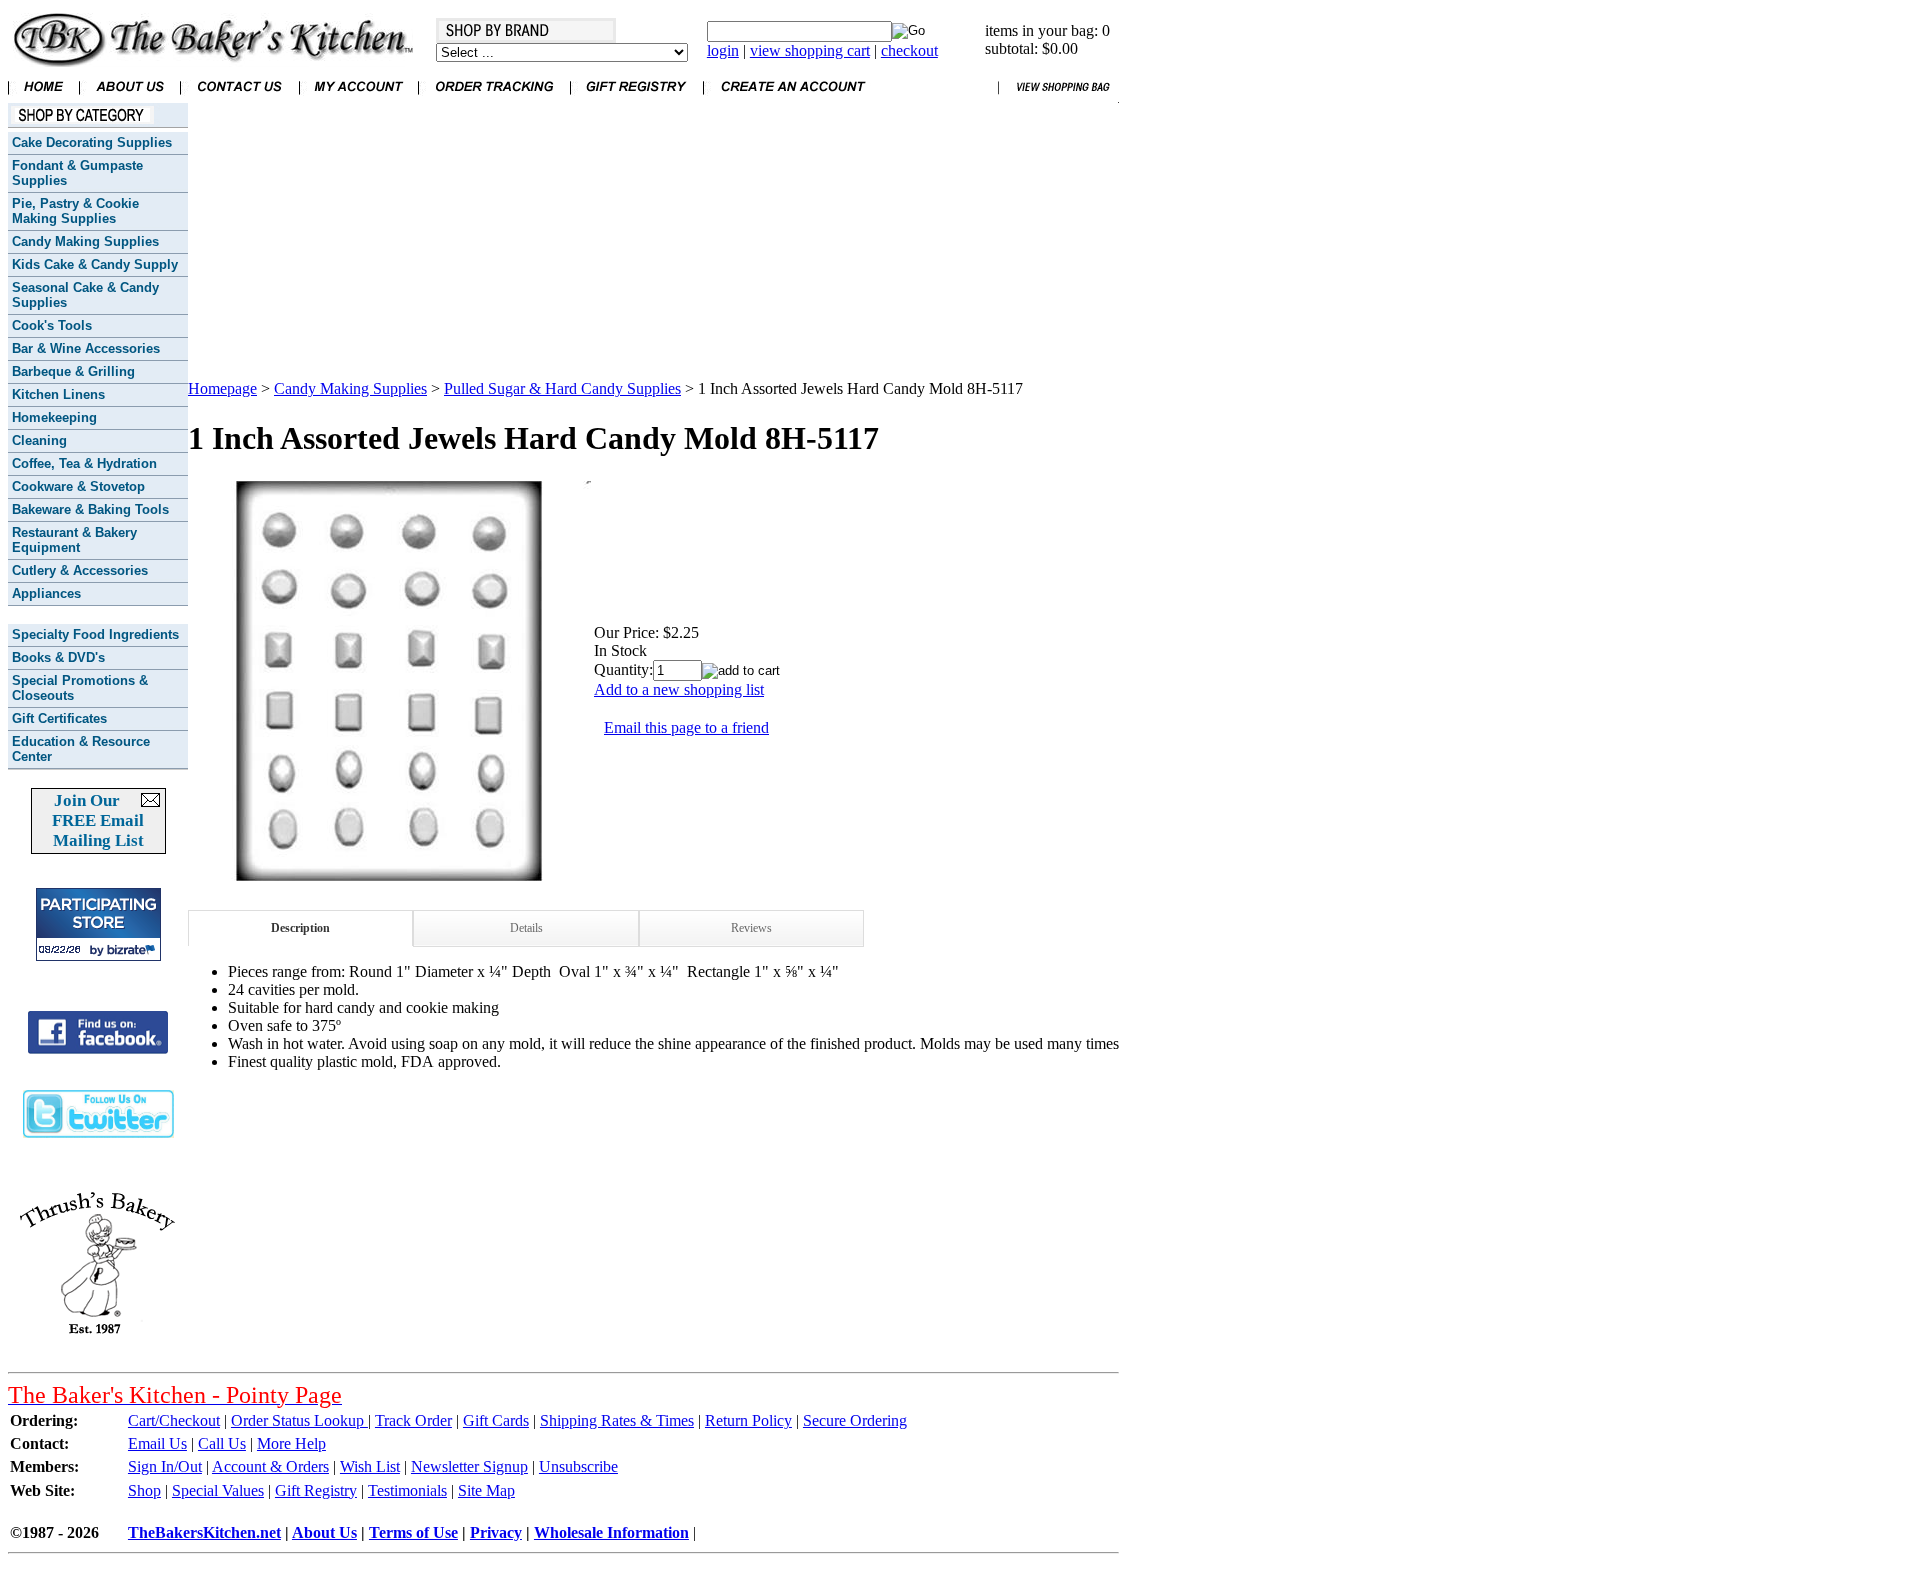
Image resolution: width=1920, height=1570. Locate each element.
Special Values (218, 1490)
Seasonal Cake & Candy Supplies (85, 295)
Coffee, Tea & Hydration (84, 463)
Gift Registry (316, 1490)
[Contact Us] (239, 97)
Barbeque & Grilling (73, 371)
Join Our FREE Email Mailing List (98, 820)
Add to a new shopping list (679, 689)
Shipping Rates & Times (617, 1420)
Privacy (496, 1532)
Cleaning (39, 440)
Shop (144, 1490)
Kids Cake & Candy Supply (95, 264)
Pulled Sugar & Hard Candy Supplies (562, 388)
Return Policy (748, 1420)
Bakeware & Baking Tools (90, 509)
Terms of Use (413, 1532)
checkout (909, 50)
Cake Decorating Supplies (92, 142)
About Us (324, 1532)
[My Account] (358, 97)
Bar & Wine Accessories (86, 348)
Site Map (486, 1490)
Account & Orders (270, 1466)
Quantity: (623, 669)
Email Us (157, 1443)
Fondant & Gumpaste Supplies (77, 173)
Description (300, 928)
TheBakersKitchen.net (204, 1532)
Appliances (46, 593)
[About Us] (129, 97)
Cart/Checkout (174, 1420)
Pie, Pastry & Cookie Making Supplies (75, 211)
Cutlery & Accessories (80, 570)
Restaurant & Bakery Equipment (74, 540)
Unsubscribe (578, 1466)
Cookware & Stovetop (78, 486)
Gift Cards (496, 1420)
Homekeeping (54, 417)
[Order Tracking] (494, 97)
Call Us (222, 1443)
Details (526, 928)
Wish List (370, 1466)
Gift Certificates (59, 718)
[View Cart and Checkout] (1058, 97)
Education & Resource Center (81, 749)
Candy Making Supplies (85, 241)
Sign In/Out (165, 1466)
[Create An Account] (793, 97)
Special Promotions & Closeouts (80, 688)
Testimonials (407, 1490)
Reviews (751, 928)
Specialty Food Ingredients (95, 634)
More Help (291, 1443)
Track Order (413, 1420)
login (723, 50)
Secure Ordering (855, 1420)
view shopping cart (810, 50)
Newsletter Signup (469, 1466)
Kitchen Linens (58, 394)
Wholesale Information (611, 1532)
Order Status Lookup (299, 1420)
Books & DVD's (58, 657)
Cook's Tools (52, 325)
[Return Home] (213, 61)
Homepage (222, 388)
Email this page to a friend (686, 727)
